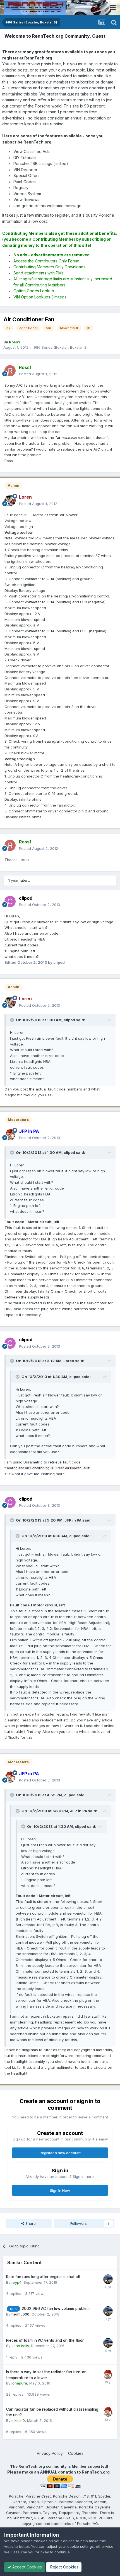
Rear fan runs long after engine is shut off (43, 2277)
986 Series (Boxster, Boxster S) (61, 347)
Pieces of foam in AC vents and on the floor (45, 2340)
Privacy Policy (50, 2453)
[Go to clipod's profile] (10, 901)
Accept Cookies (27, 2567)
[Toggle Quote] (13, 1020)
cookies (41, 2541)
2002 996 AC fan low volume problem (56, 2309)
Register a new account (60, 2153)
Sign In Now (60, 2190)
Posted (38, 374)
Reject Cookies (64, 2567)
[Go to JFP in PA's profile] (10, 1135)
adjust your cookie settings (70, 2546)
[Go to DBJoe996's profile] (108, 2279)
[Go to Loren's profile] (10, 501)
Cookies (76, 2453)
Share (30, 2223)
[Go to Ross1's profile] (10, 371)
